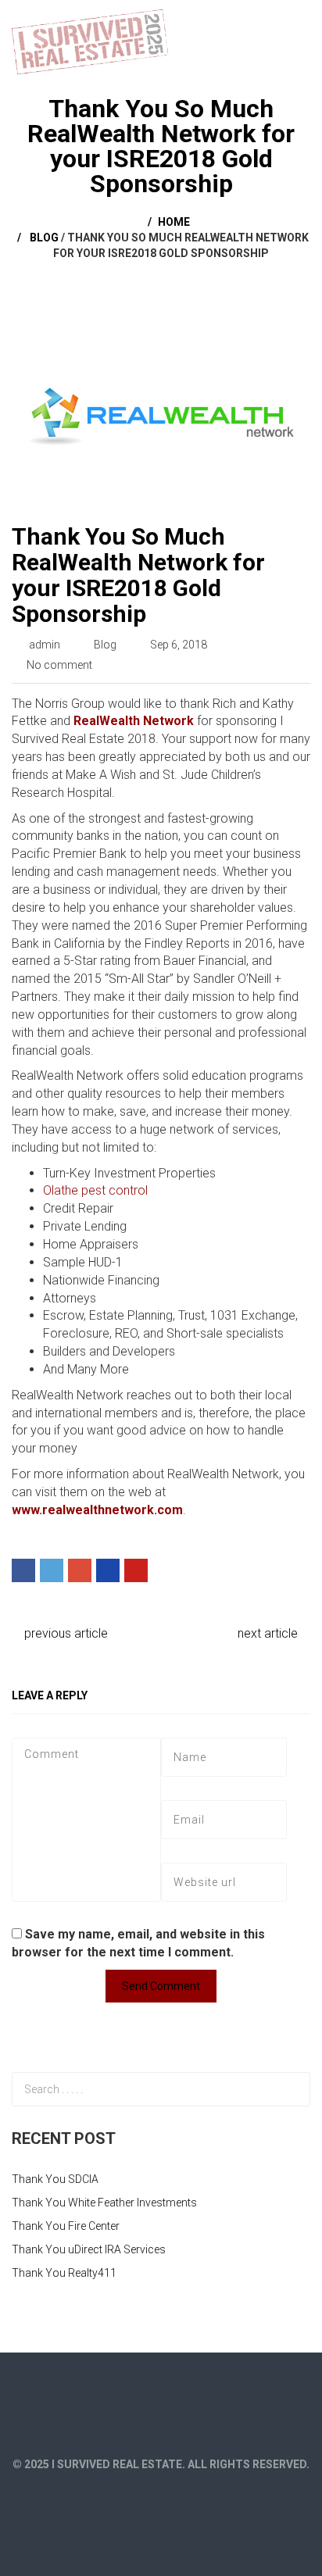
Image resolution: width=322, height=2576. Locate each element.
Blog (44, 238)
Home (174, 222)
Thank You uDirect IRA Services (89, 2249)
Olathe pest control (95, 1190)
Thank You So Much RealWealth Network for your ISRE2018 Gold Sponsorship (138, 575)
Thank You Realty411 (64, 2273)
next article (269, 1633)
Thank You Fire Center (66, 2226)
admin (45, 645)
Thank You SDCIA (55, 2179)
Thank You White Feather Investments (104, 2203)
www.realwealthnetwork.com (97, 1510)
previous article (64, 1633)
